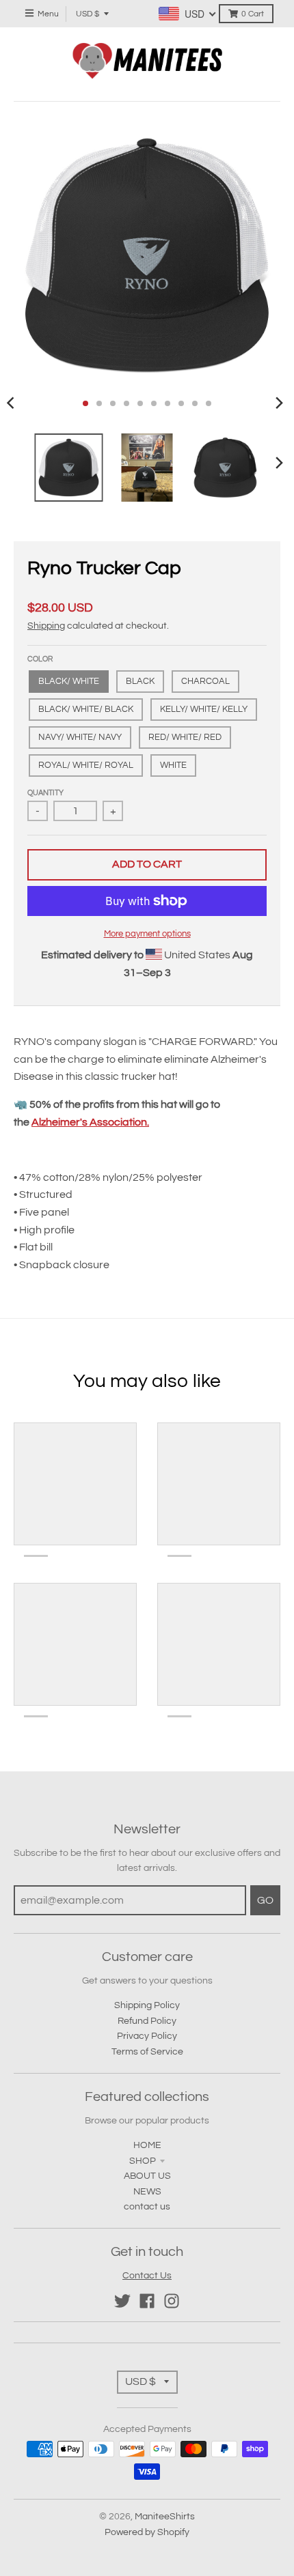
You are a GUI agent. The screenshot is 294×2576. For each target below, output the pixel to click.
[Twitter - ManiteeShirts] (122, 2301)
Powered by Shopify (147, 2532)
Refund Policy (147, 2021)
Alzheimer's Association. (90, 1122)
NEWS (147, 2192)
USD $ (88, 14)
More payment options (147, 934)
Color (40, 659)
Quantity (45, 793)
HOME (147, 2145)
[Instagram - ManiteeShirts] (172, 2301)
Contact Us (147, 2276)
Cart (253, 14)
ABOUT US (147, 2176)
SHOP (143, 2161)
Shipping (46, 626)
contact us (147, 2207)
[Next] (279, 403)
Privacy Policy (147, 2036)
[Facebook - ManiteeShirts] (147, 2301)
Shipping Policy (147, 2005)
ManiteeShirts (165, 2517)
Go (265, 1900)
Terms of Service (147, 2052)
